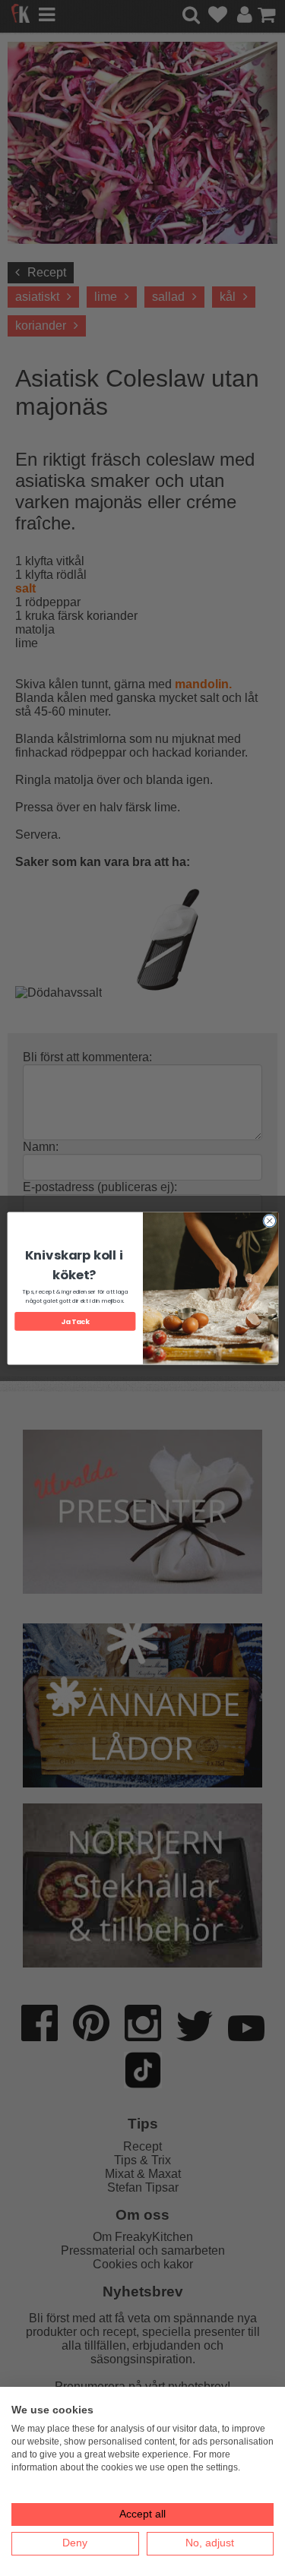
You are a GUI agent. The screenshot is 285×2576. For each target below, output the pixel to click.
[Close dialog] (269, 1221)
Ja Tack (75, 1321)
